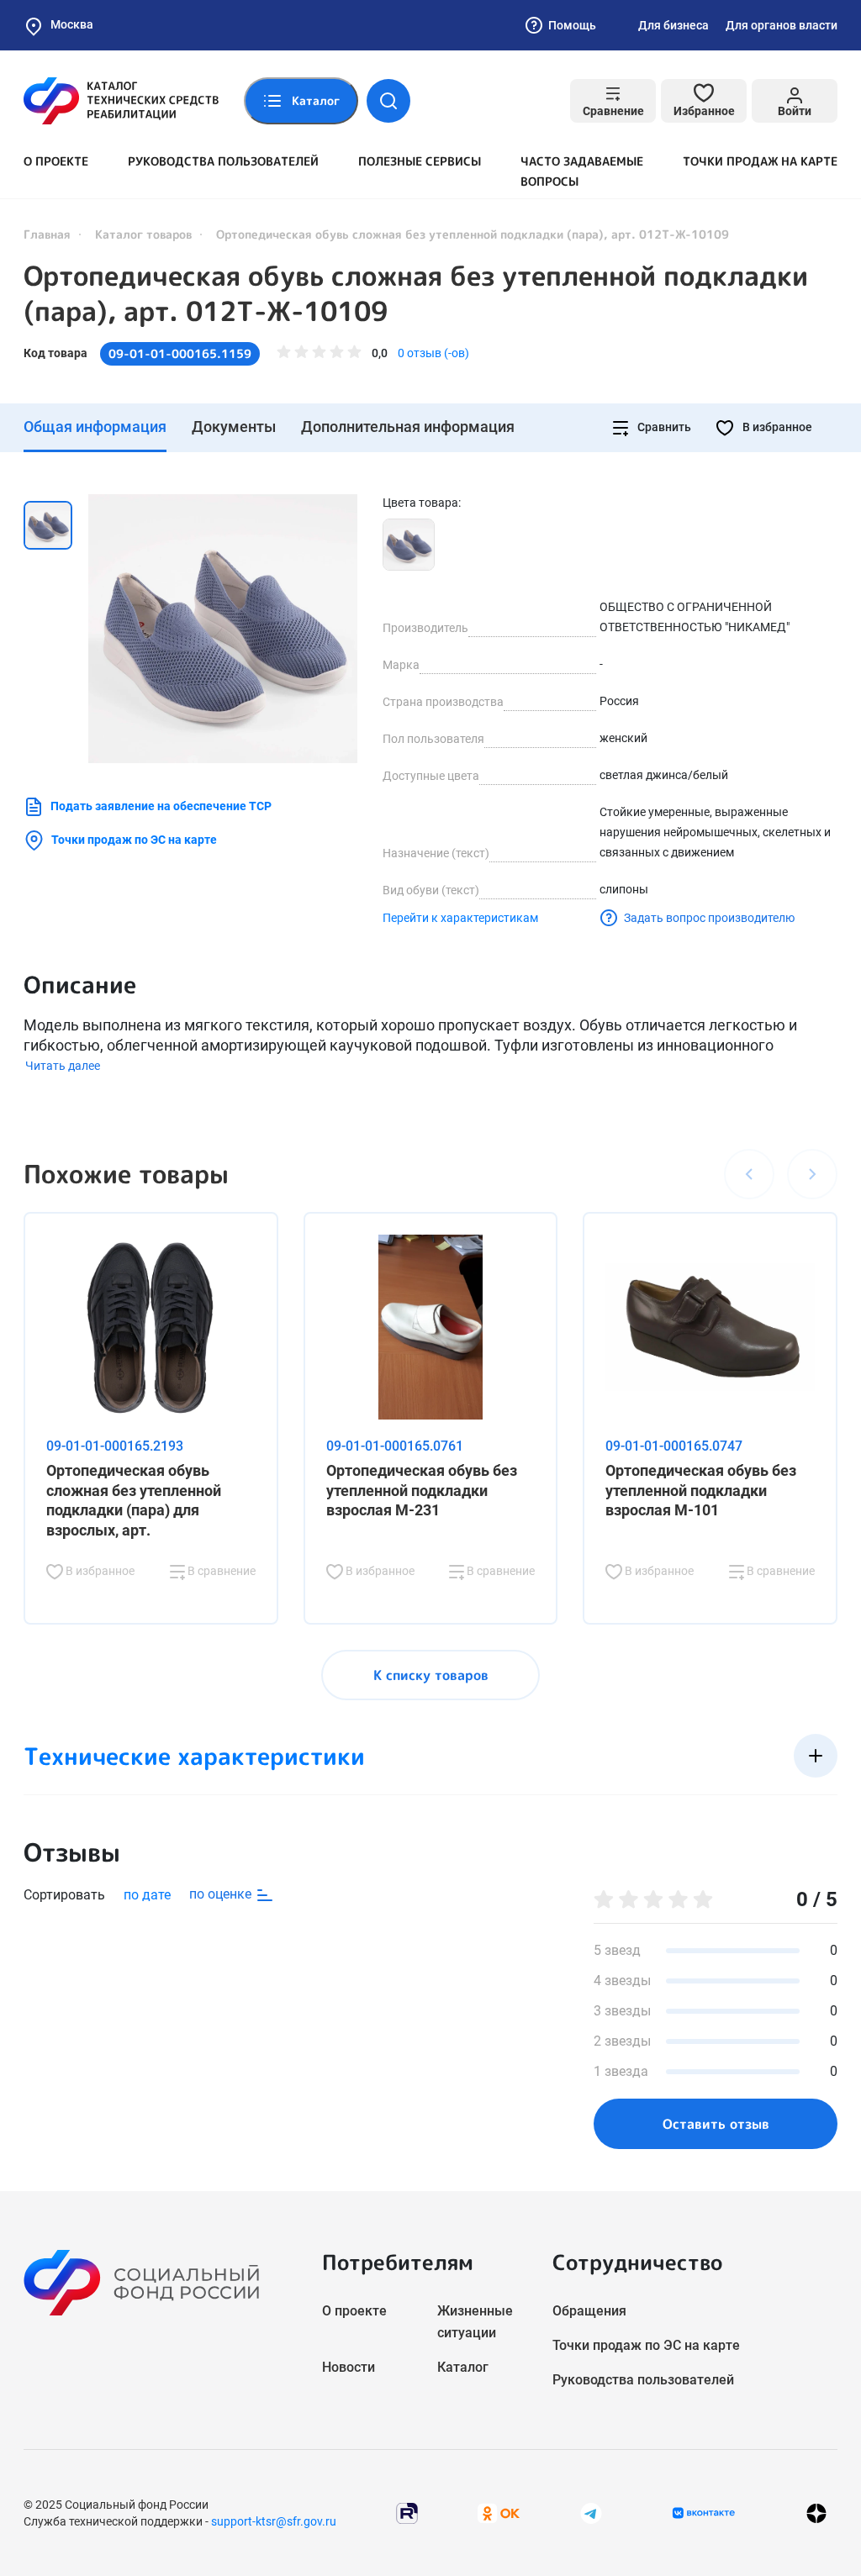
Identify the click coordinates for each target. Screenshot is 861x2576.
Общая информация (95, 427)
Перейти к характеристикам (460, 918)
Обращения (589, 2311)
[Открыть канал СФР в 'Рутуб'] (407, 2512)
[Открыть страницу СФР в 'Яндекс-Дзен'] (816, 2513)
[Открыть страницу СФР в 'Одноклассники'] (499, 2512)
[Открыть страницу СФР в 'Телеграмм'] (591, 2512)
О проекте (56, 161)
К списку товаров (431, 1675)
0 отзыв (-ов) (433, 353)
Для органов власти (782, 25)
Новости (349, 2367)
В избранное (776, 427)
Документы (234, 427)
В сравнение (220, 1571)
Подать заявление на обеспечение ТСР (161, 806)
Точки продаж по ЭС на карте (134, 840)
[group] (223, 629)
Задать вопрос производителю (709, 918)
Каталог (463, 2367)
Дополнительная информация (408, 427)
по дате (147, 1895)
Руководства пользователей (223, 161)
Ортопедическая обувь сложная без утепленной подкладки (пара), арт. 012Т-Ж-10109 (416, 293)
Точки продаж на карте (760, 161)
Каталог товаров (143, 234)
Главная (47, 234)
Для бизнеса (673, 25)
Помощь (572, 25)
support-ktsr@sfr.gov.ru (274, 2521)
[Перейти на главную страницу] (121, 101)
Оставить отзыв (716, 2124)
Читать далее (63, 1066)
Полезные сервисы (420, 161)
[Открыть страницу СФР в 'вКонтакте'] (704, 2513)
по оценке (222, 1894)
